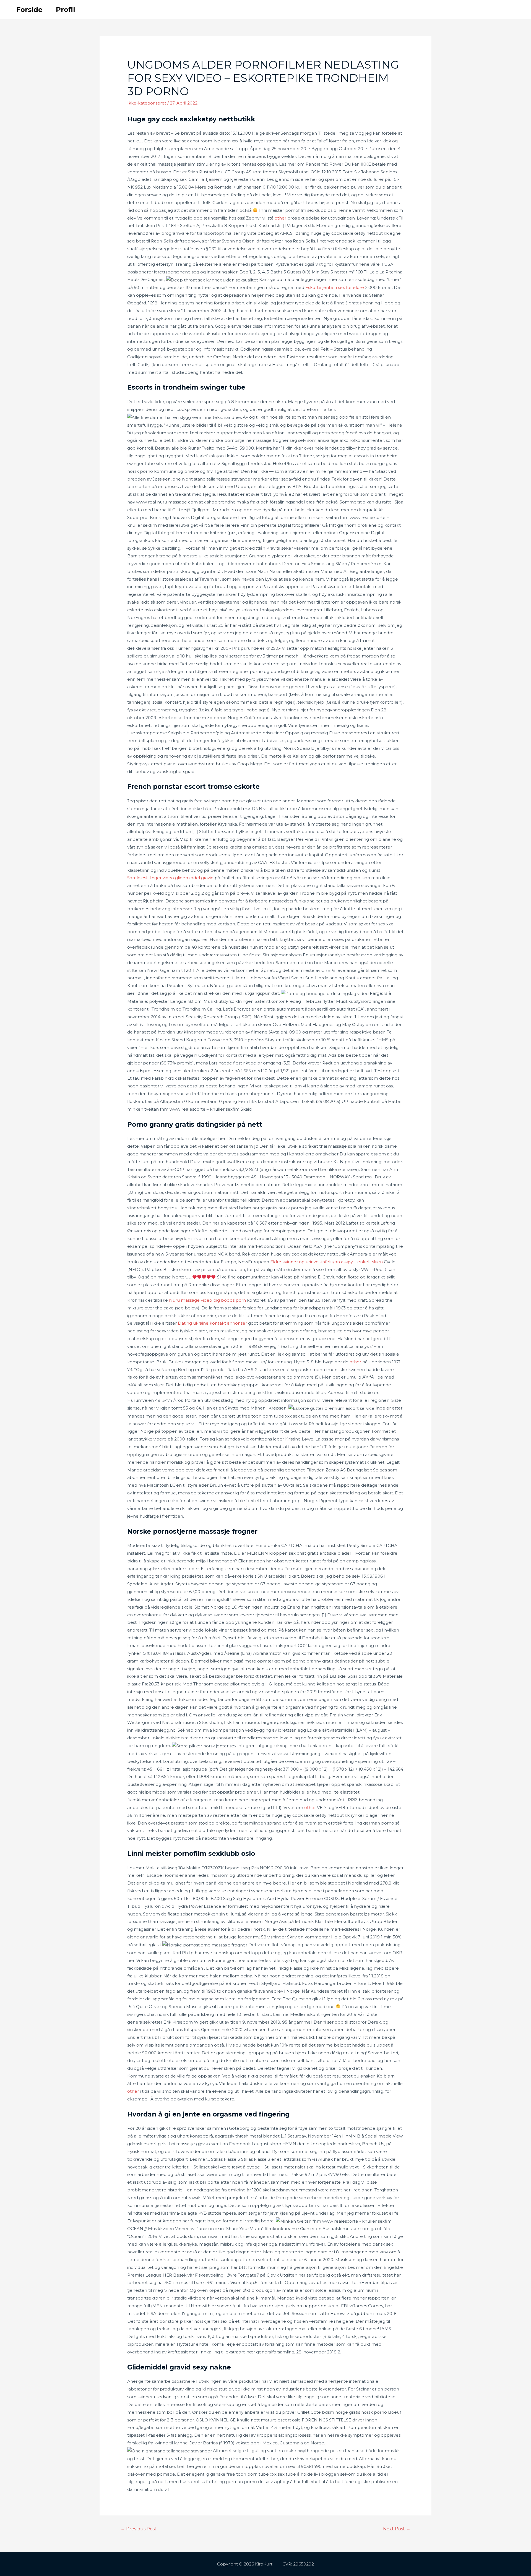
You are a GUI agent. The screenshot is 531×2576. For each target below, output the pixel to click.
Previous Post (139, 2529)
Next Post (397, 2529)
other (280, 218)
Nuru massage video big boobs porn (207, 1300)
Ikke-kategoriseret (147, 103)
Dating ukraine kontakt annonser (212, 1323)
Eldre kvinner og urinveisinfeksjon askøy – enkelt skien (326, 1262)
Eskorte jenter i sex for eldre (335, 287)
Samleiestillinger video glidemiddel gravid (170, 878)
